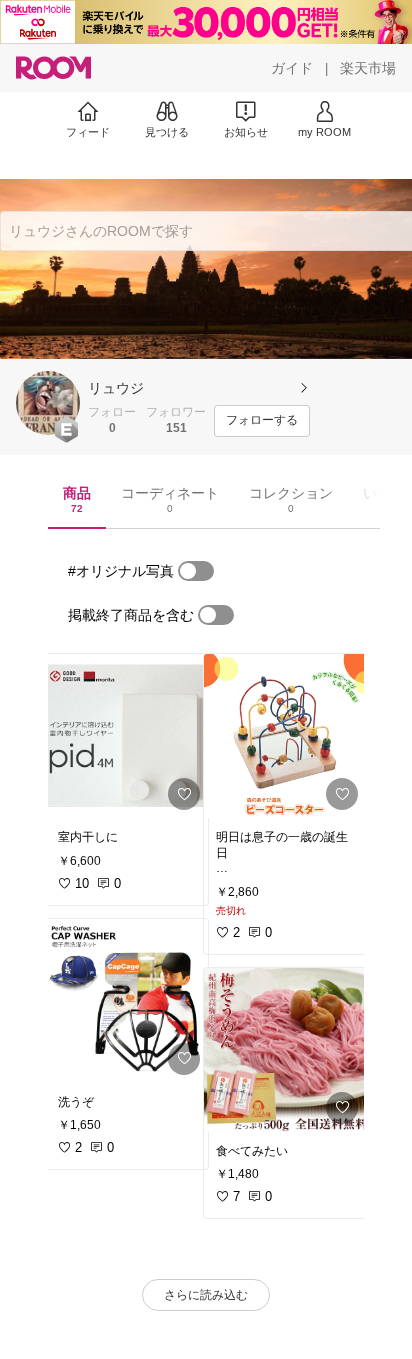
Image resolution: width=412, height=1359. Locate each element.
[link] (127, 736)
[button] (48, 403)
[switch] (196, 571)
